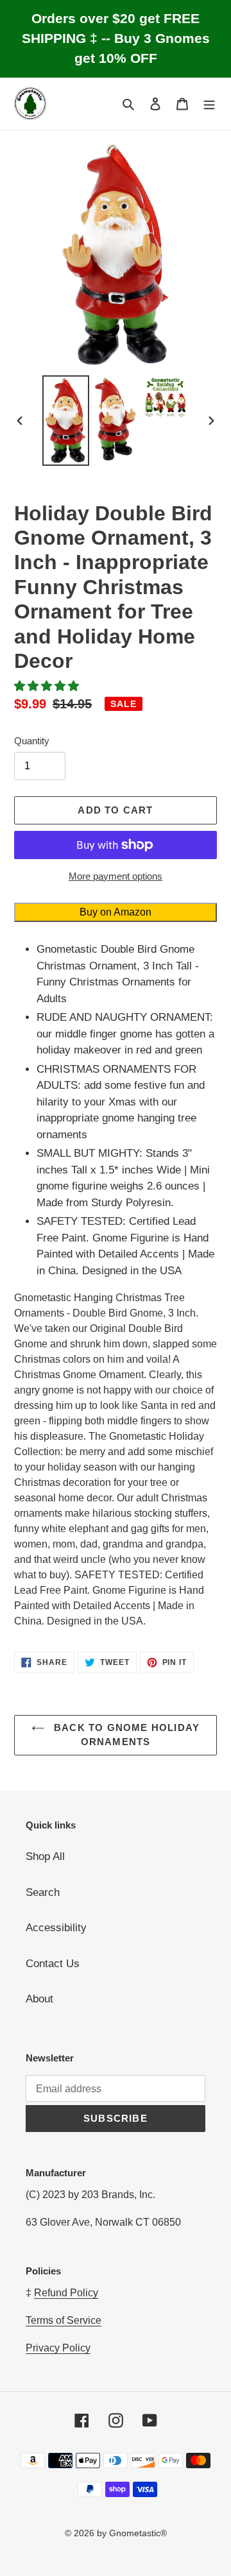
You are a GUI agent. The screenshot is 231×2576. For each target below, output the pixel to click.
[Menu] (209, 104)
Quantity (32, 741)
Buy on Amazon (116, 912)
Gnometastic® (138, 2533)
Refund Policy (66, 2293)
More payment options (116, 876)
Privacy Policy (58, 2348)
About (39, 1999)
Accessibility (56, 1928)
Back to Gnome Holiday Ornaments (125, 1735)
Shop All (45, 1856)
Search (43, 1892)
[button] (48, 686)
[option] (65, 420)
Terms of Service (64, 2320)
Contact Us (53, 1964)
